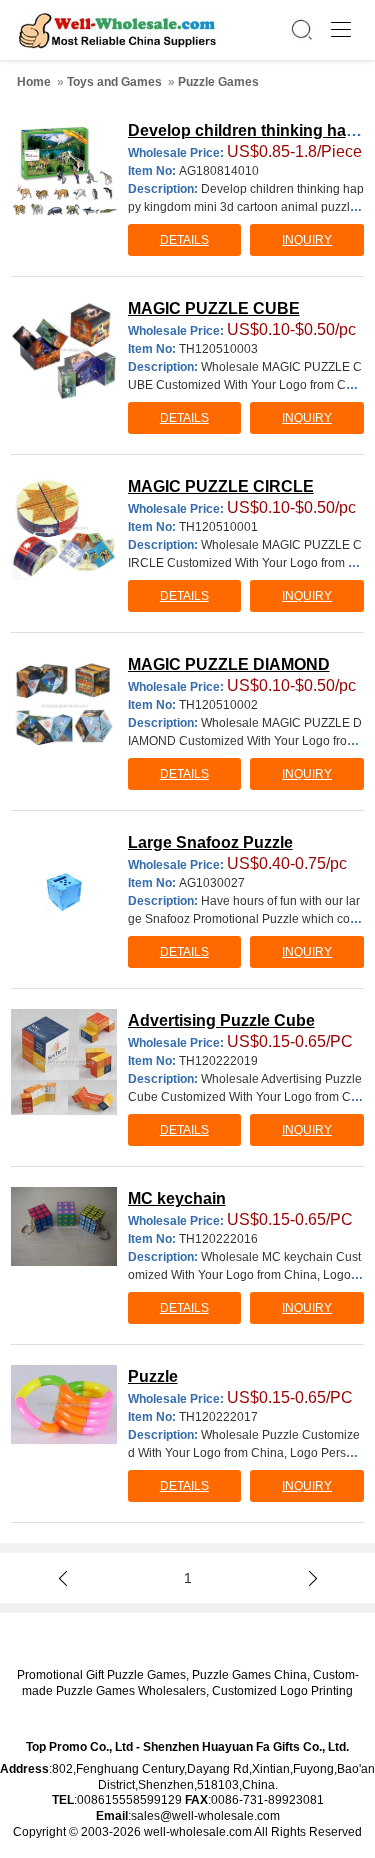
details (184, 240)
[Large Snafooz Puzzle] (64, 891)
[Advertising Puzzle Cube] (64, 1062)
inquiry (307, 240)
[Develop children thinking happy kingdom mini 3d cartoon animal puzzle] (64, 168)
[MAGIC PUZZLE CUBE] (64, 350)
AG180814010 (219, 171)
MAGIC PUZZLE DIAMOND (229, 664)
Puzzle (153, 1376)
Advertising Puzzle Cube (221, 1020)
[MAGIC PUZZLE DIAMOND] (64, 706)
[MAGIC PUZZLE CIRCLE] (64, 528)
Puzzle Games (218, 82)
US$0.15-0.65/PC (290, 1041)
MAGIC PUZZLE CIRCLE (221, 486)
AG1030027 (212, 883)
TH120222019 (218, 1061)
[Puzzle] (64, 1404)
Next (309, 1578)
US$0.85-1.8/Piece (294, 151)
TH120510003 (218, 349)
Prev (65, 1578)
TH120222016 (218, 1239)
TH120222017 (218, 1417)
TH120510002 (218, 705)
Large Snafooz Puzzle (210, 842)
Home (34, 82)
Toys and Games (114, 82)
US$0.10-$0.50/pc (291, 329)
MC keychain (177, 1198)
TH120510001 (218, 527)
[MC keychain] (64, 1226)
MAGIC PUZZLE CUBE (214, 308)
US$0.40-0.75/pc (287, 863)
